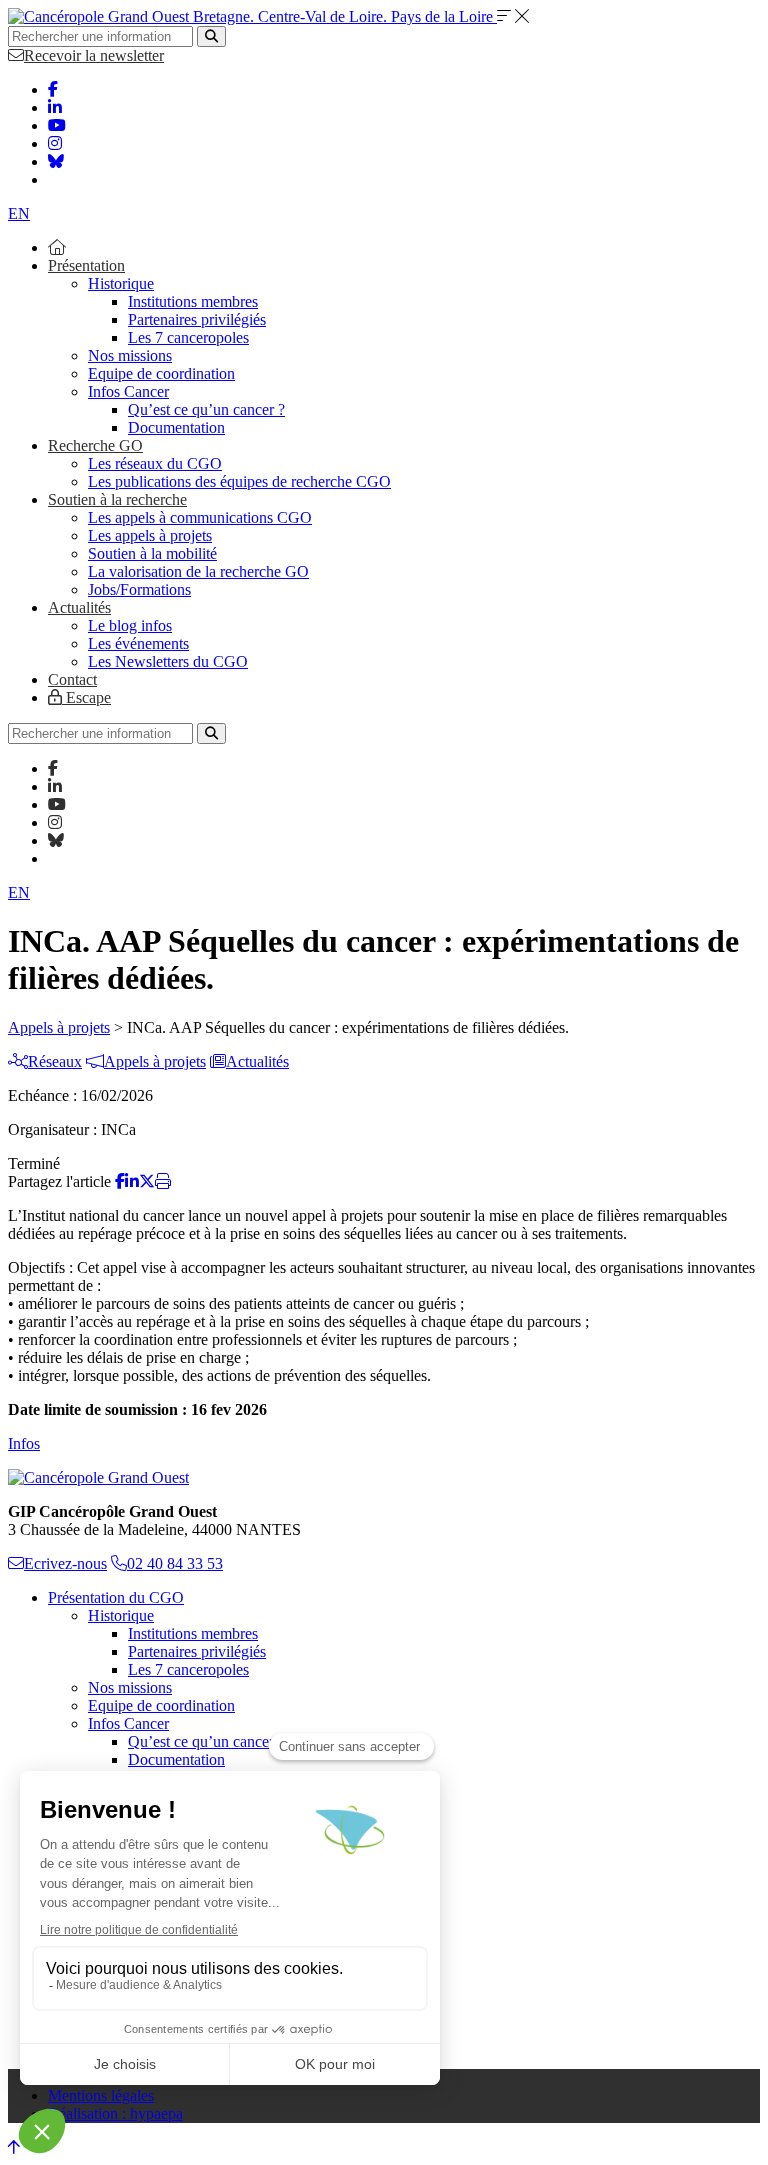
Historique (121, 283)
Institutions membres (193, 301)
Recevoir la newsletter (94, 55)
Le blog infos (130, 625)
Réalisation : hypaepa (115, 2113)
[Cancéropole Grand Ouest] (98, 1477)
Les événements (138, 643)
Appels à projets (59, 1027)
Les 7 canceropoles (188, 337)
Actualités (79, 607)
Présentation (86, 265)
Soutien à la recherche (117, 499)
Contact (72, 679)
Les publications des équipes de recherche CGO (239, 481)
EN (19, 213)
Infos (24, 1443)
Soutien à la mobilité (152, 553)
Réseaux (55, 1061)
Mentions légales (101, 2095)
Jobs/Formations (139, 589)
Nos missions (130, 355)
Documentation (176, 427)
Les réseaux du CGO (155, 463)
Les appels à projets (150, 535)
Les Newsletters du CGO (168, 661)
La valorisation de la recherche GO (198, 571)
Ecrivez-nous (65, 1563)
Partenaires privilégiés (197, 319)
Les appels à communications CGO (200, 517)
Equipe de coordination (161, 373)
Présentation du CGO (116, 1597)
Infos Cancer (128, 391)
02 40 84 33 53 (175, 1563)
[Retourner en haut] (14, 2147)
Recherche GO (95, 445)
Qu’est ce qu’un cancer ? (206, 409)
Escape (86, 697)
